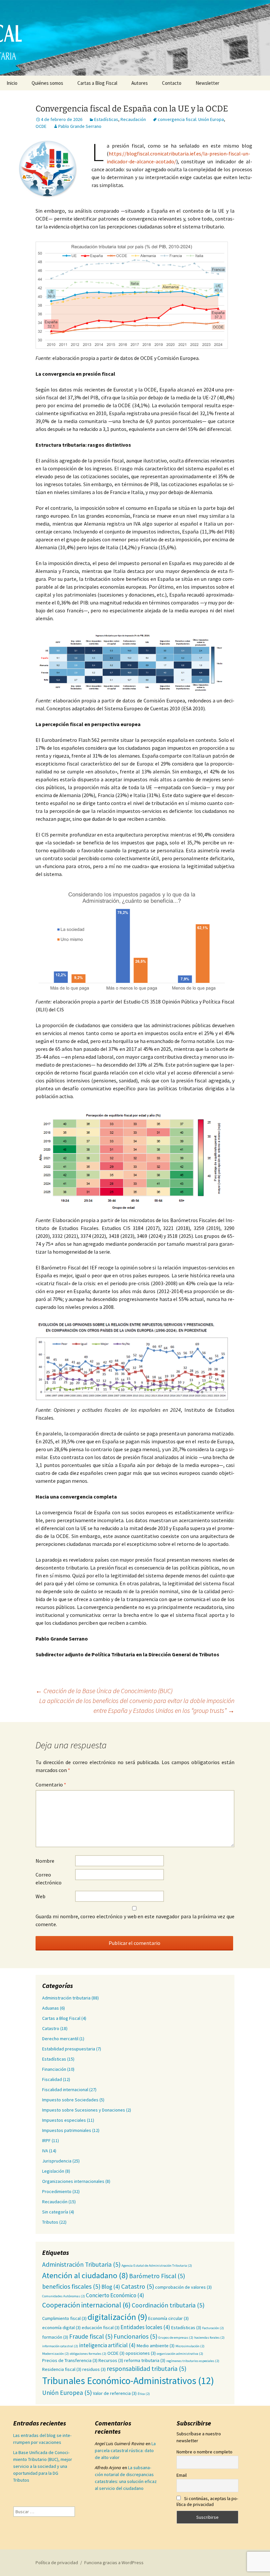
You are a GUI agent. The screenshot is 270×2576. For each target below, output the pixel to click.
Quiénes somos (47, 83)
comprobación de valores (183, 2287)
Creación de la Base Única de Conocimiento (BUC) (104, 1691)
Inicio (12, 83)
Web (40, 1896)
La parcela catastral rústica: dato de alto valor (125, 2450)
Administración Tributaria (81, 2264)
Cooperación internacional (86, 2305)
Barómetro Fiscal (157, 2276)
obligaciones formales (88, 2354)
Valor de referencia (115, 2393)
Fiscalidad (52, 2079)
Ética (144, 2394)
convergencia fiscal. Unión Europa (191, 119)
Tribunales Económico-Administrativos (128, 2381)
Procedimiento (57, 2191)
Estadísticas (106, 119)
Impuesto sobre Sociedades (70, 2100)
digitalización (117, 2317)
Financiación (54, 2069)
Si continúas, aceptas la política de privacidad (207, 2501)
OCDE (41, 126)
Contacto (172, 83)
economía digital (61, 2328)
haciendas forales (209, 2338)
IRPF (46, 2140)
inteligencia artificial (107, 2345)
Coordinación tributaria (168, 2305)
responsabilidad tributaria (147, 2369)
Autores (140, 83)
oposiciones (141, 2353)
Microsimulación (190, 2346)
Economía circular (168, 2318)
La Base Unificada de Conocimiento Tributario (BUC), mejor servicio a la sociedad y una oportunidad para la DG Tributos (43, 2466)
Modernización (55, 2354)
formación (55, 2337)
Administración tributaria (66, 1998)
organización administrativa (180, 2354)
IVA (45, 2151)
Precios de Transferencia (70, 2360)
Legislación (53, 2171)
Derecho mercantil (60, 2039)
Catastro (51, 2028)
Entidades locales (145, 2327)
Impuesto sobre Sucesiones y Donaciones (84, 2110)
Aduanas (51, 2008)
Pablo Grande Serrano (80, 126)
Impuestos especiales (64, 2120)
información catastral (60, 2346)
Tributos (50, 2222)
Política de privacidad (57, 2563)
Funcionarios (135, 2336)
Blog (111, 2287)
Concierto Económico (115, 2295)
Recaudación (133, 119)
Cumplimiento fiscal (64, 2318)
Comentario (51, 1784)
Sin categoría (55, 2212)
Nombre (45, 1861)
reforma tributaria (145, 2360)
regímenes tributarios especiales (193, 2361)
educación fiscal (101, 2328)
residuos (94, 2369)
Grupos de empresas (176, 2338)
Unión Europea (67, 2393)
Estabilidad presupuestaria (69, 2049)
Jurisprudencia (57, 2161)
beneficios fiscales (71, 2286)
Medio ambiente (156, 2346)
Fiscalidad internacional (65, 2090)
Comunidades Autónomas (64, 2296)
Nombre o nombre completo (204, 2452)
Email (182, 2475)
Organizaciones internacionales (73, 2181)
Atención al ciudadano (85, 2275)
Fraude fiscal (91, 2336)
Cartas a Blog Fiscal (97, 83)
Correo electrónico (49, 1879)
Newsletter (207, 83)
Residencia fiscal (62, 2369)
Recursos (111, 2360)
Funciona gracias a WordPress (114, 2563)
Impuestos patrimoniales (67, 2130)
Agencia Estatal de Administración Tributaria (157, 2266)
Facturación (213, 2328)
